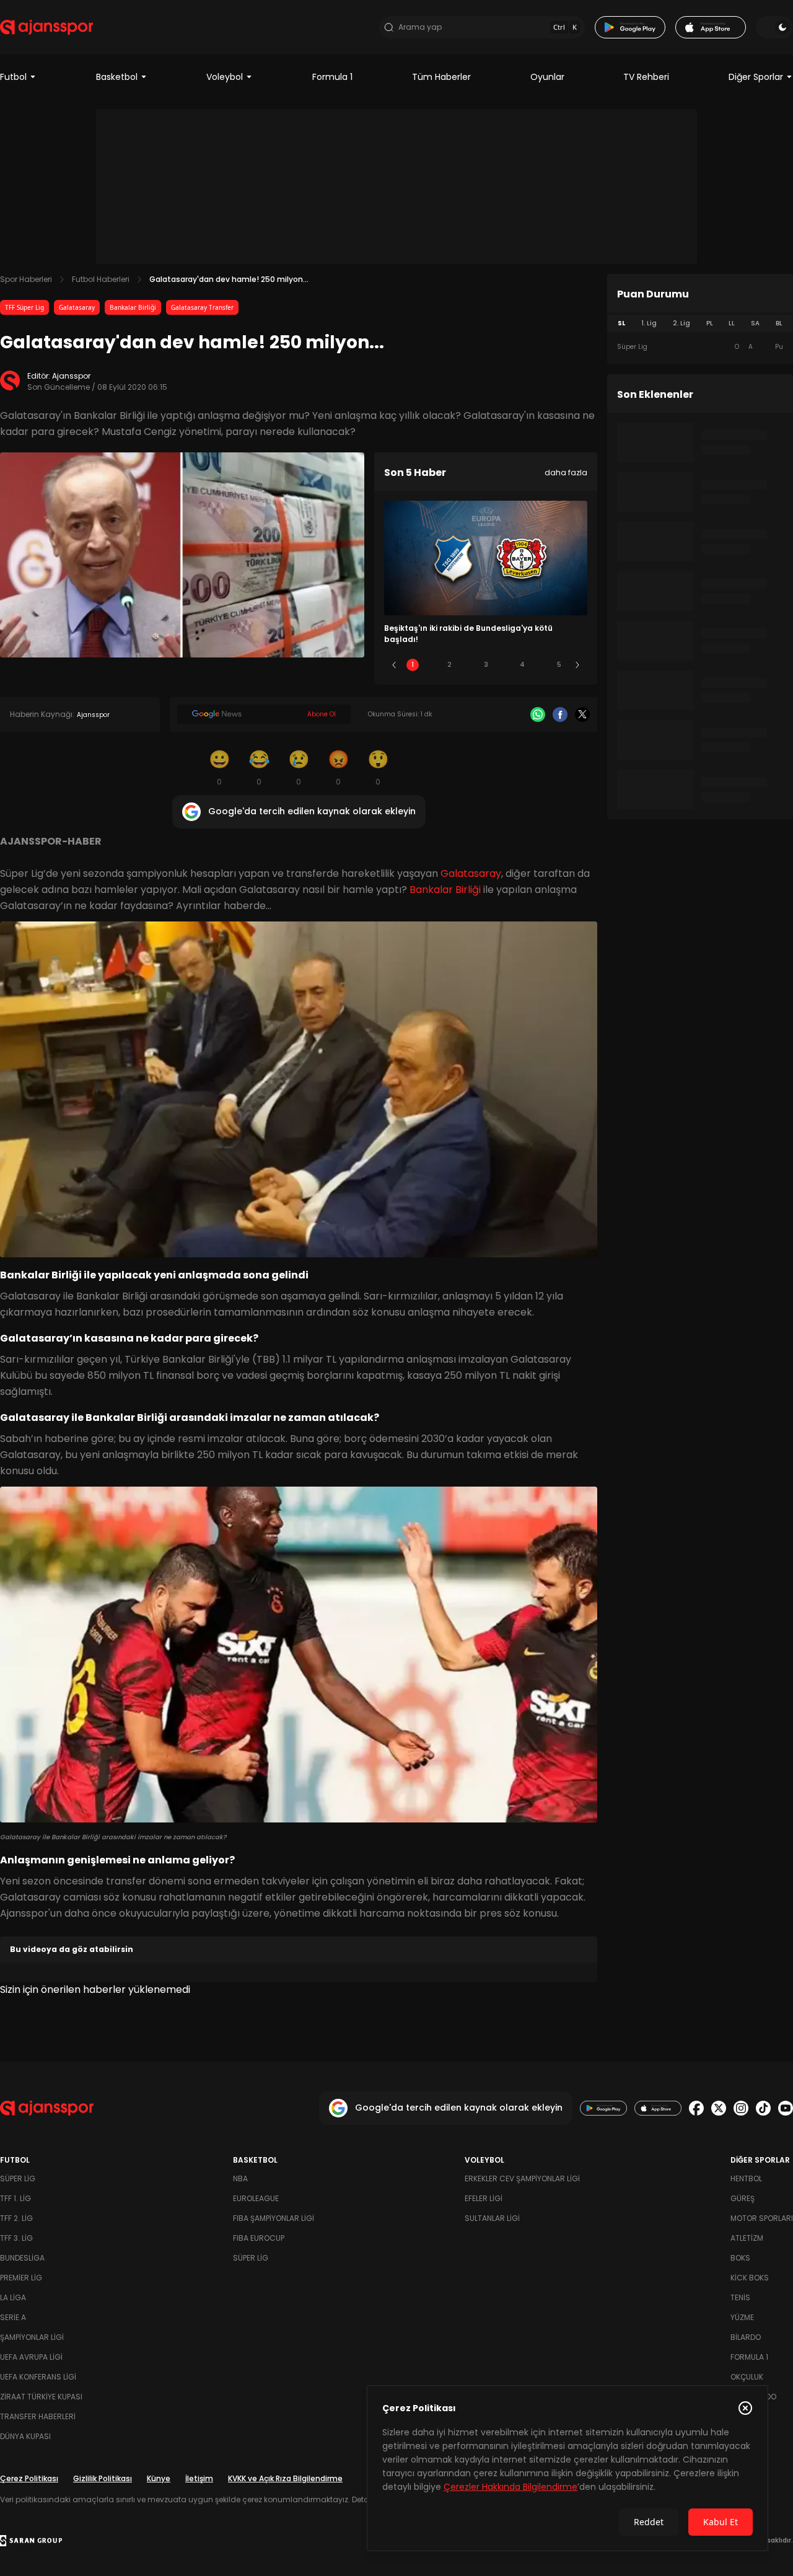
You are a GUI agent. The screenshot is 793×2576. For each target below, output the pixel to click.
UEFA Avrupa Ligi (31, 2357)
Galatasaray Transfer (202, 307)
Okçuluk (747, 2377)
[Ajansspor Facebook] (696, 2108)
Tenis (740, 2297)
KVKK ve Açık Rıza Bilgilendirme (285, 2478)
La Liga (13, 2297)
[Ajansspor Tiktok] (763, 2108)
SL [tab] (621, 323)
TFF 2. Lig (16, 2218)
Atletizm (747, 2238)
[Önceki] (394, 665)
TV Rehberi (646, 77)
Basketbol (117, 77)
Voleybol (225, 77)
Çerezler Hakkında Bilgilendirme (510, 2487)
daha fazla (566, 473)
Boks (740, 2258)
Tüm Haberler (441, 77)
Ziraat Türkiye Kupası (41, 2397)
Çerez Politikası (29, 2478)
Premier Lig (21, 2278)
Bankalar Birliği (133, 307)
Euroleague (256, 2198)
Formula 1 (332, 77)
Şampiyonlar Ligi (32, 2337)
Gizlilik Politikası (103, 2478)
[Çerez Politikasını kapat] (745, 2408)
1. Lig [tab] (649, 323)
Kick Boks (750, 2278)
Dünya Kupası (25, 2436)
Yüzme (742, 2317)
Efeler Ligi (484, 2198)
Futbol (13, 77)
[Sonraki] (577, 665)
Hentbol (746, 2178)
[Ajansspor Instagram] (741, 2108)
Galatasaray (77, 307)
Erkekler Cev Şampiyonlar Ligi (522, 2178)
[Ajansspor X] (719, 2108)
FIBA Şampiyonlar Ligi (274, 2218)
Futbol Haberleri (101, 279)
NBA (240, 2178)
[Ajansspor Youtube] (786, 2108)
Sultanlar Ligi (492, 2218)
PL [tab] (710, 323)
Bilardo (746, 2337)
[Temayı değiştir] (774, 27)
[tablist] (700, 323)
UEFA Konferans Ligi (38, 2377)
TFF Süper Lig (24, 307)
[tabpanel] (700, 347)
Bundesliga (22, 2258)
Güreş (743, 2198)
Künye (159, 2478)
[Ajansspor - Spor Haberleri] (46, 27)
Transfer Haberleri (38, 2416)
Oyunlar (547, 77)
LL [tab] (732, 323)
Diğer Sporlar (756, 77)
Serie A (13, 2317)
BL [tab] (779, 323)
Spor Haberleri (26, 279)
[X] (582, 714)
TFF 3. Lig (16, 2238)
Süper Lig (18, 2178)
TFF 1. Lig (15, 2198)
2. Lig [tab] (681, 323)
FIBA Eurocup (259, 2238)
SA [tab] (755, 323)
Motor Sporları (762, 2218)
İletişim (199, 2478)
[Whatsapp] (538, 714)
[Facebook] (560, 714)
